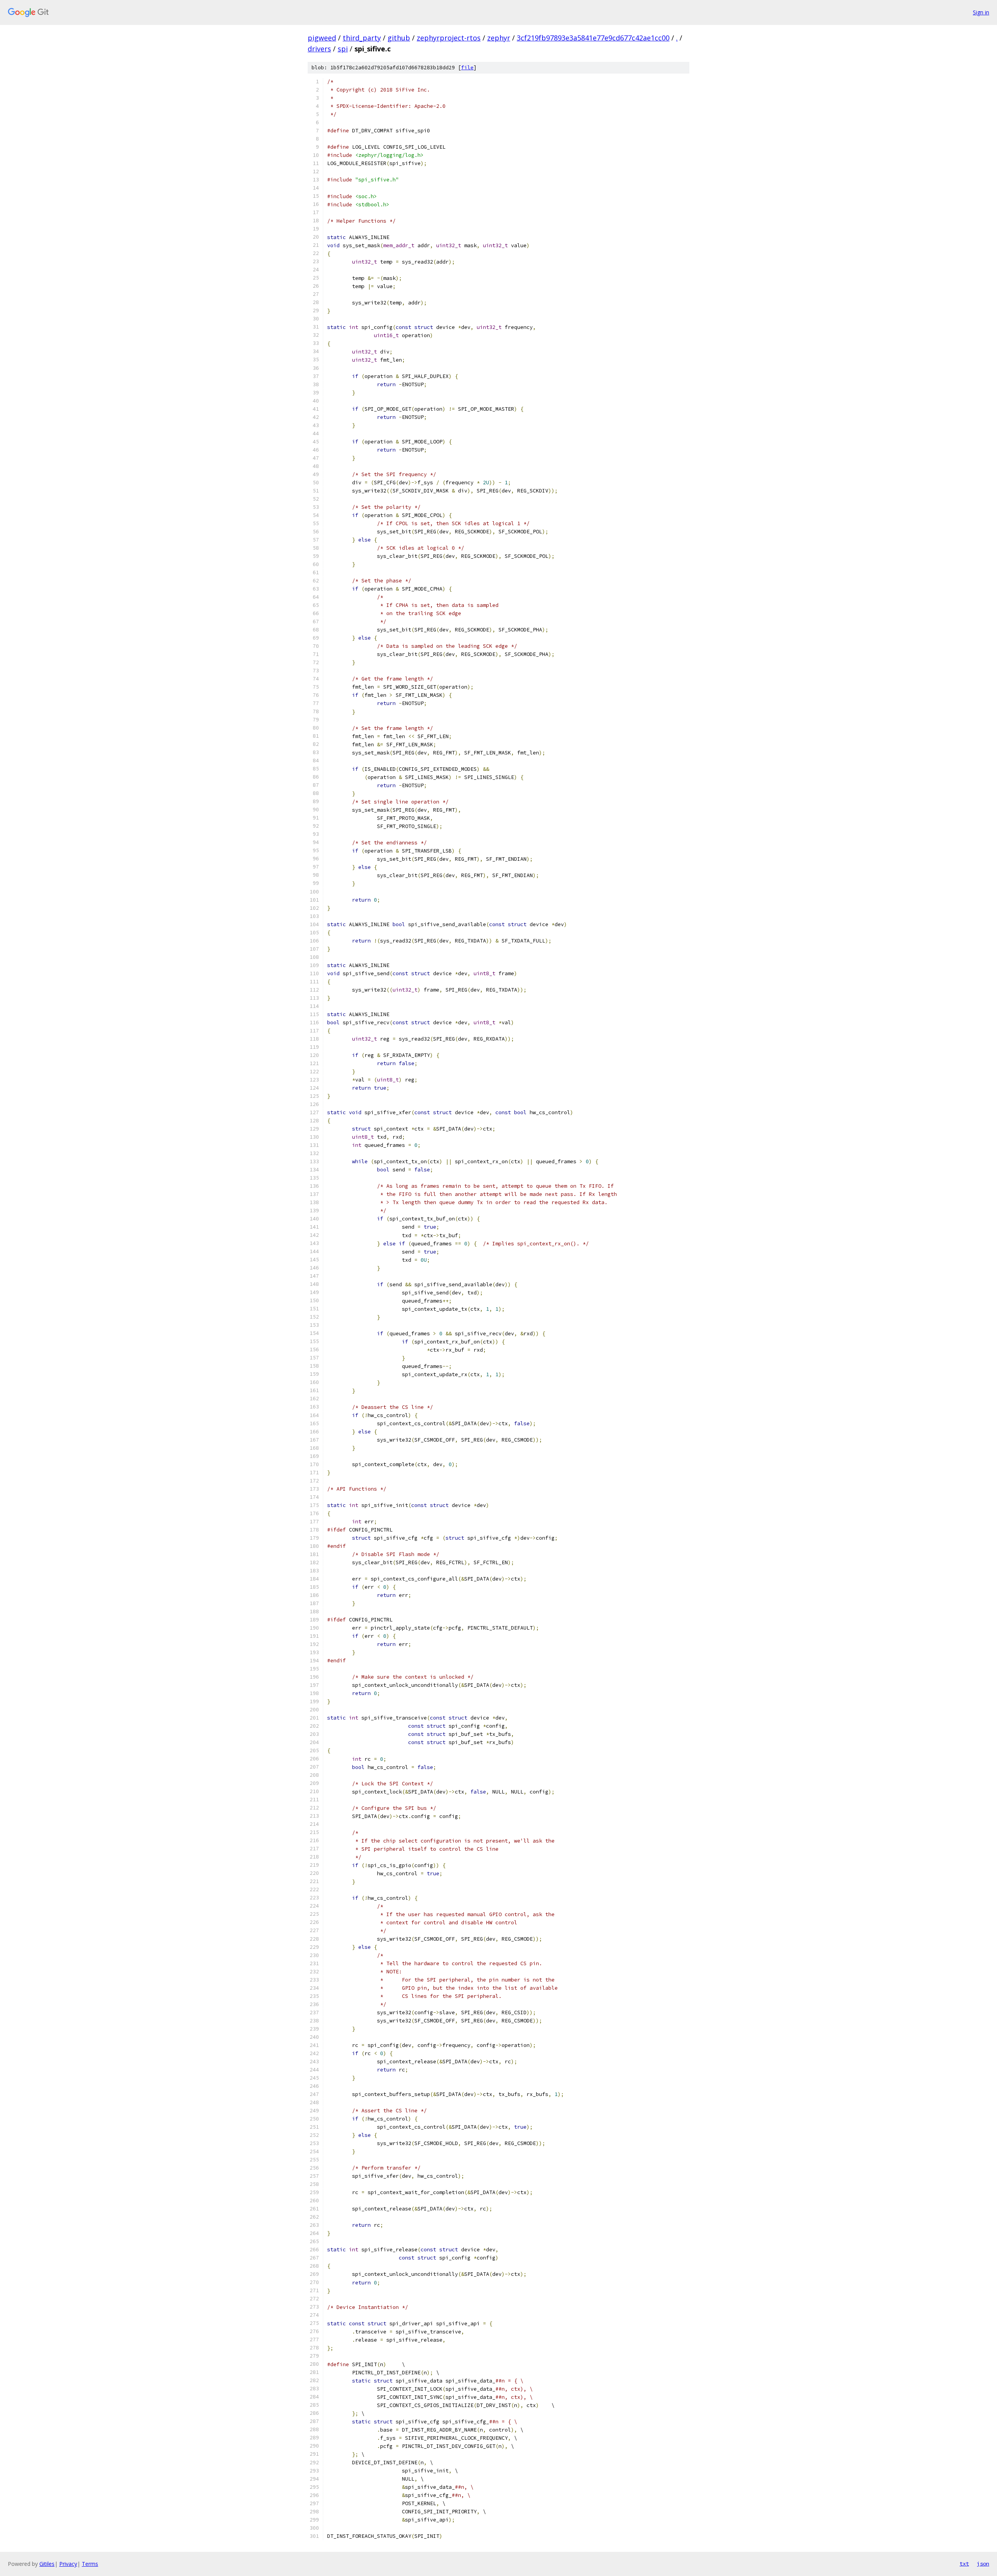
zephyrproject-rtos (449, 38)
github (399, 38)
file (467, 68)
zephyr (499, 38)
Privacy (68, 2564)
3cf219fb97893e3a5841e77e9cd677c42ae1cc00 (593, 38)
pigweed (322, 38)
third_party (362, 38)
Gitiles (47, 2564)
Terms (90, 2564)
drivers (319, 49)
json (983, 2564)
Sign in (981, 12)
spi (343, 49)
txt (964, 2564)
